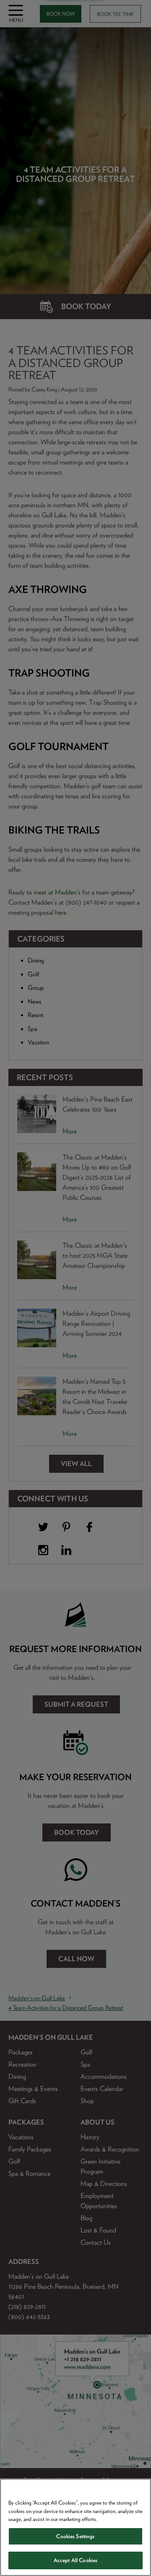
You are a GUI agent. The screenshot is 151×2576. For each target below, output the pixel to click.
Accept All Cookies (75, 2560)
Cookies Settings (75, 2536)
